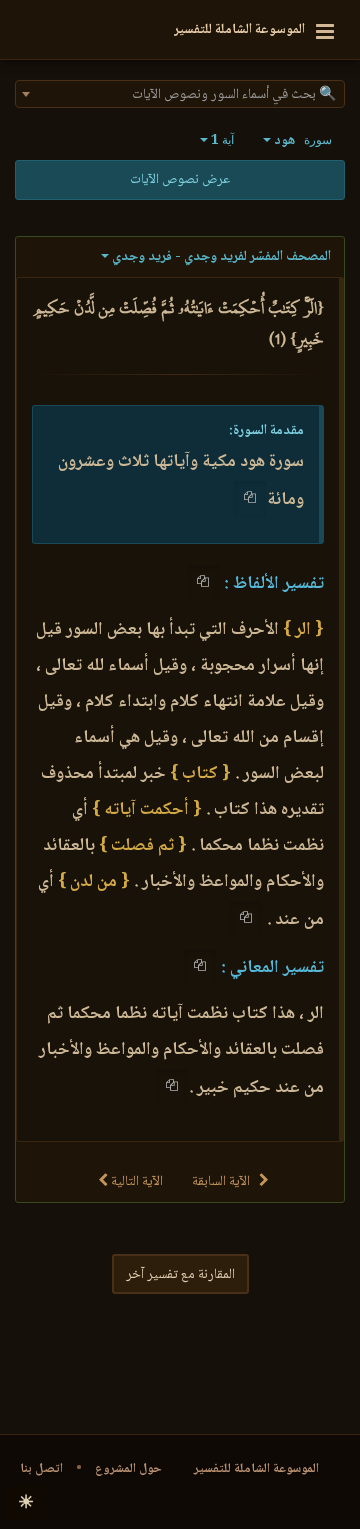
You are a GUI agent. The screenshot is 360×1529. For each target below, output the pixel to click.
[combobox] (180, 94)
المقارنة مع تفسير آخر (180, 1275)
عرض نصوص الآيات (180, 180)
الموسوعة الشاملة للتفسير (256, 1469)
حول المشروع (128, 1469)
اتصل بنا (41, 1469)
